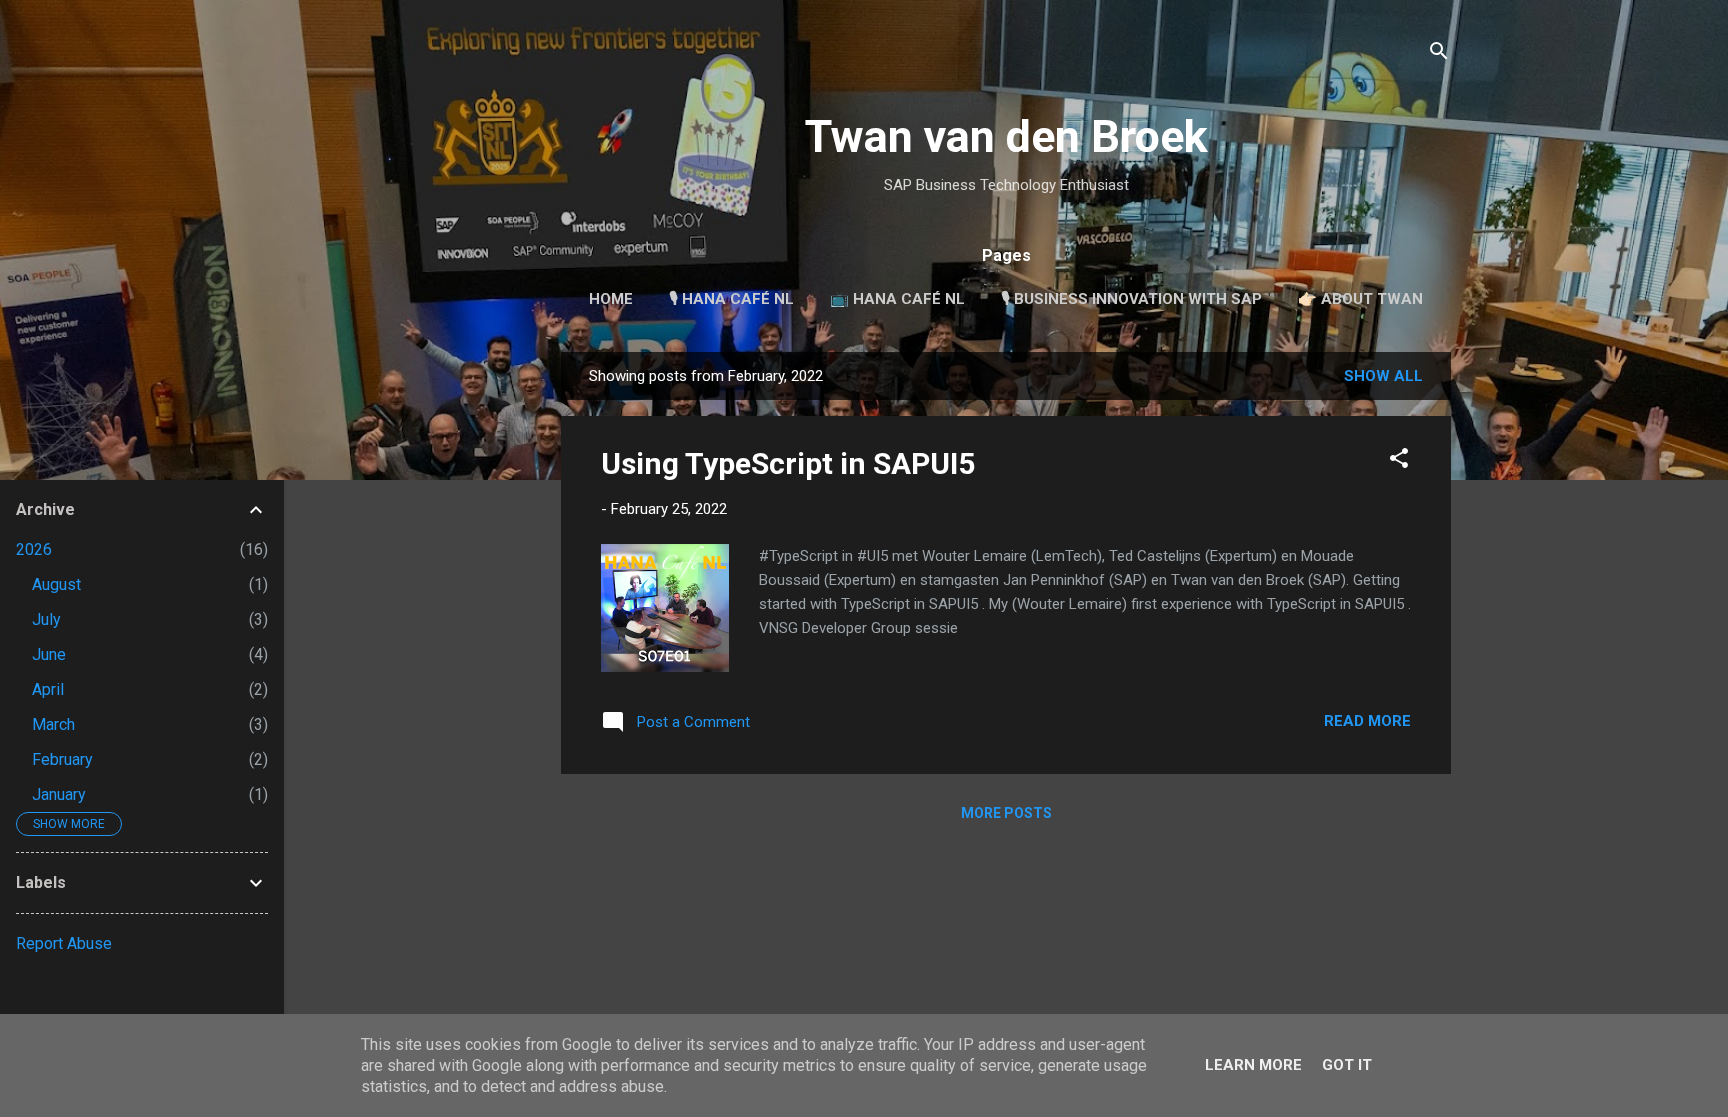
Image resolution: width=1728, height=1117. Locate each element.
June (49, 654)
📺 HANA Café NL (897, 299)
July (46, 619)
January (59, 794)
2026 (34, 549)
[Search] (1439, 54)
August (56, 584)
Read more (1367, 721)
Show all (1383, 376)
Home (611, 299)
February (62, 759)
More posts (1006, 813)
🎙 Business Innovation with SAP (1131, 299)
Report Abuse (64, 943)
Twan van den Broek (1006, 136)
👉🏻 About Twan (1360, 299)
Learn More (1253, 1065)
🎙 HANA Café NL (731, 299)
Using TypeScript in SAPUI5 (788, 463)
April (48, 689)
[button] (1399, 461)
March (53, 724)
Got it (1347, 1065)
